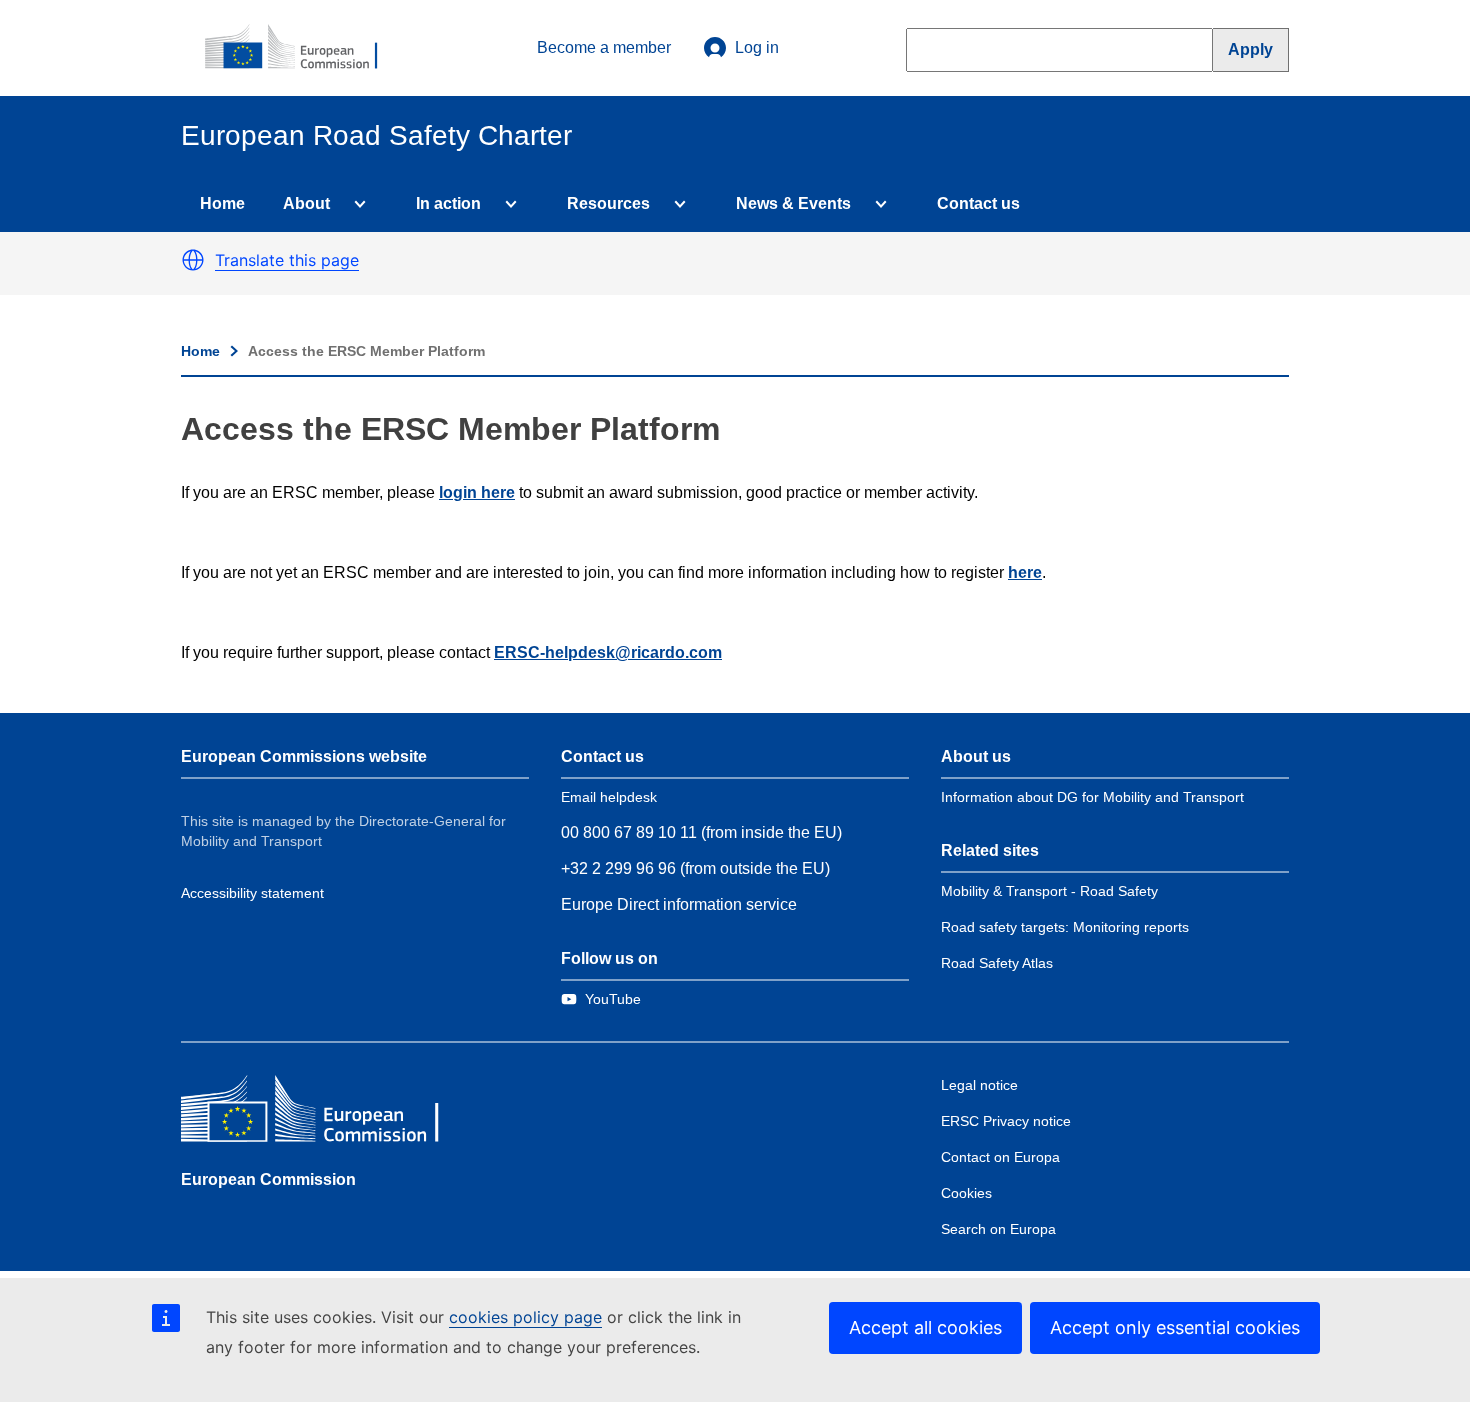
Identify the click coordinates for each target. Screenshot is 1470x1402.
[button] (193, 260)
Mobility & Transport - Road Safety (1049, 891)
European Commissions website (304, 756)
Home (222, 203)
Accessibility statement (252, 893)
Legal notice (979, 1085)
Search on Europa (998, 1229)
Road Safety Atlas (997, 963)
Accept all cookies (925, 1327)
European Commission (268, 1179)
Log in (757, 47)
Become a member (604, 47)
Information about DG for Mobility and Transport (1092, 797)
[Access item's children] (356, 204)
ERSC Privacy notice (1006, 1121)
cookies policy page (525, 1317)
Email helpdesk (609, 797)
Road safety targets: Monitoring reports (1065, 927)
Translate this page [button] (287, 260)
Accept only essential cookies (1175, 1327)
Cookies (966, 1193)
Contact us (978, 203)
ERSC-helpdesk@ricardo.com (608, 652)
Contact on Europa (1000, 1157)
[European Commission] (302, 48)
